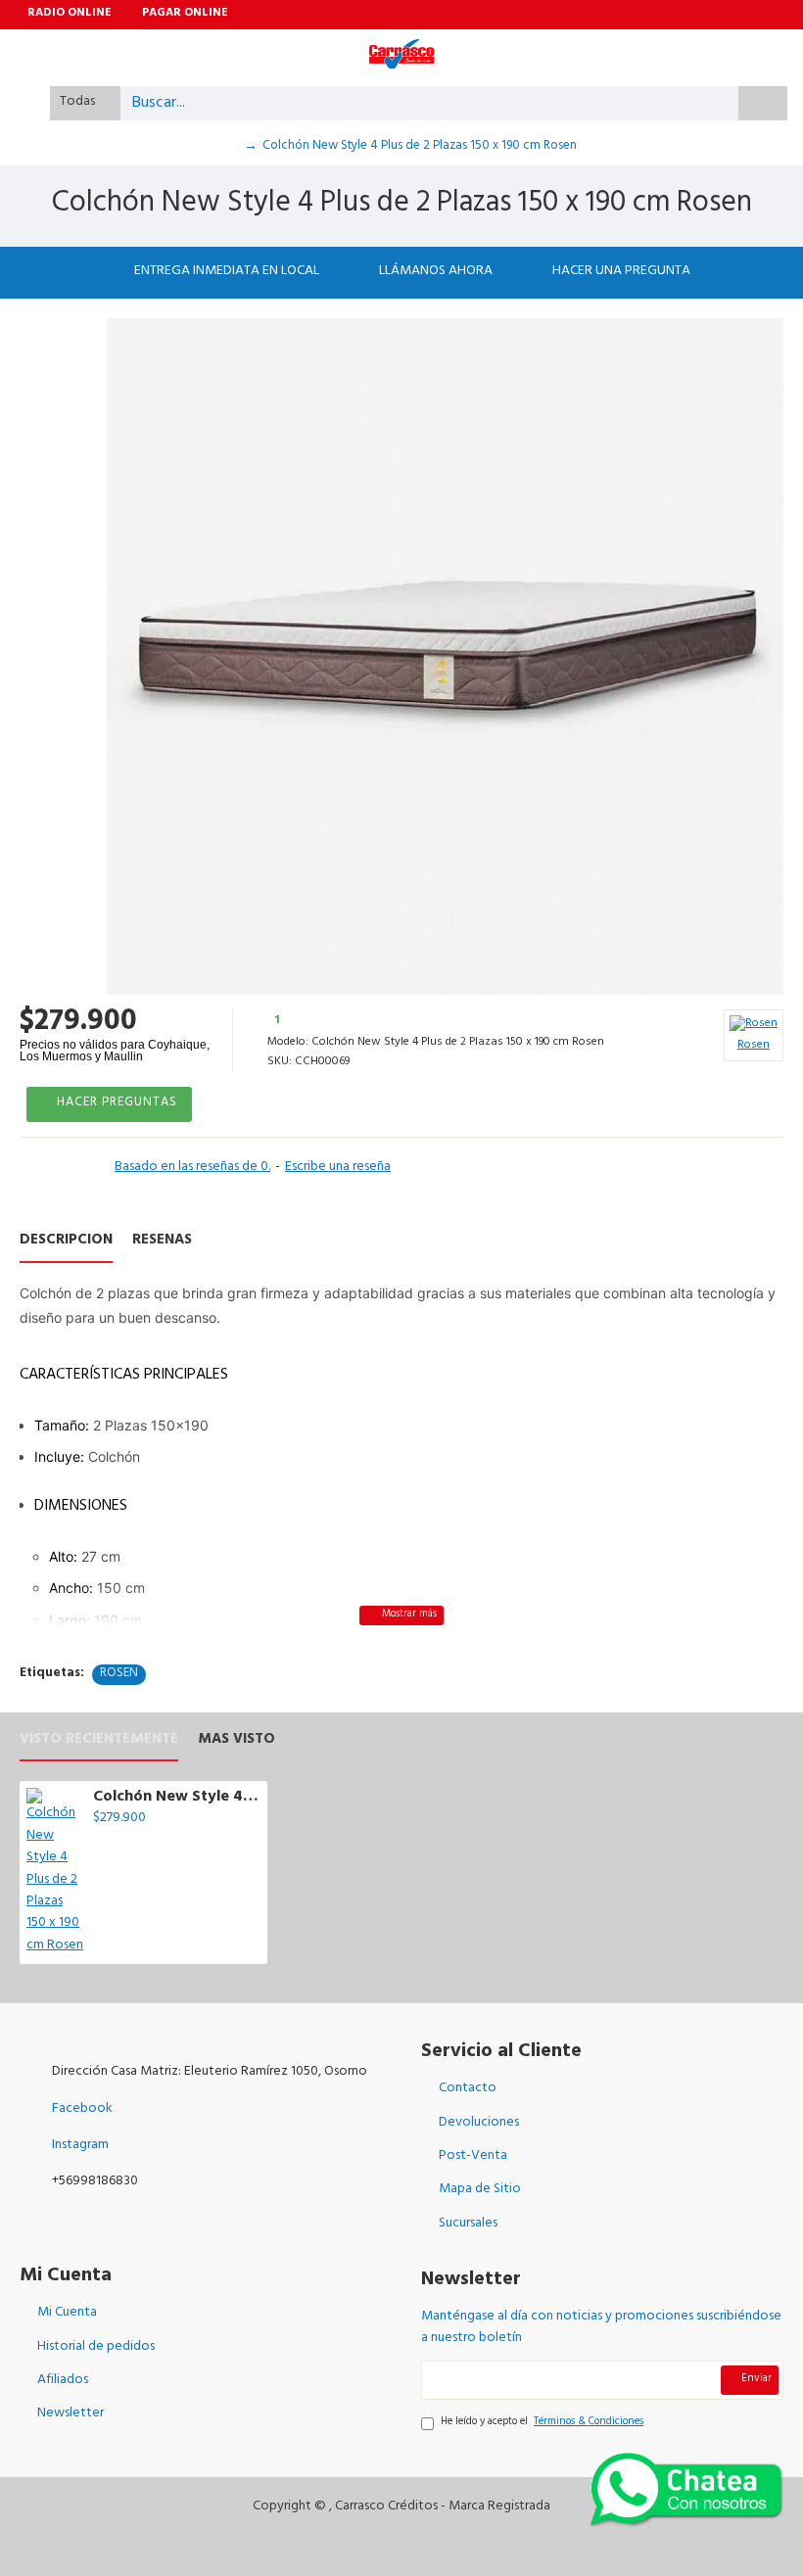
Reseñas (162, 1244)
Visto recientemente (99, 1743)
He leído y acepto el (542, 2424)
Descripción (66, 1244)
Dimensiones (81, 1507)
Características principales (124, 1376)
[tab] (401, 1376)
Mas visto (236, 1743)
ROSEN (119, 1675)
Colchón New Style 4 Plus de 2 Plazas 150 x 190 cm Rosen (177, 1798)
